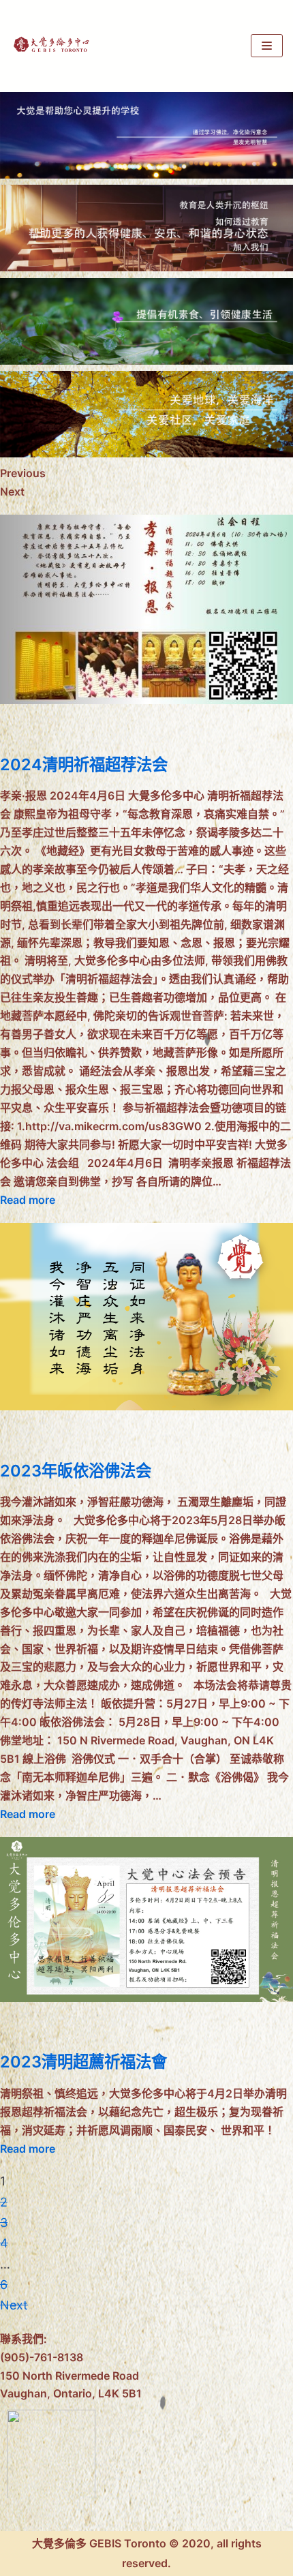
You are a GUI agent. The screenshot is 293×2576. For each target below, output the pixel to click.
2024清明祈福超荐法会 (84, 764)
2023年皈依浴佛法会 (76, 1471)
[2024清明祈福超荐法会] (146, 700)
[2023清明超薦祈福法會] (146, 1998)
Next (14, 2305)
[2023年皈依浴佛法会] (146, 1406)
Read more (28, 1200)
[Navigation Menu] (267, 46)
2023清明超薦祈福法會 (83, 2062)
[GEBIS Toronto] (51, 46)
